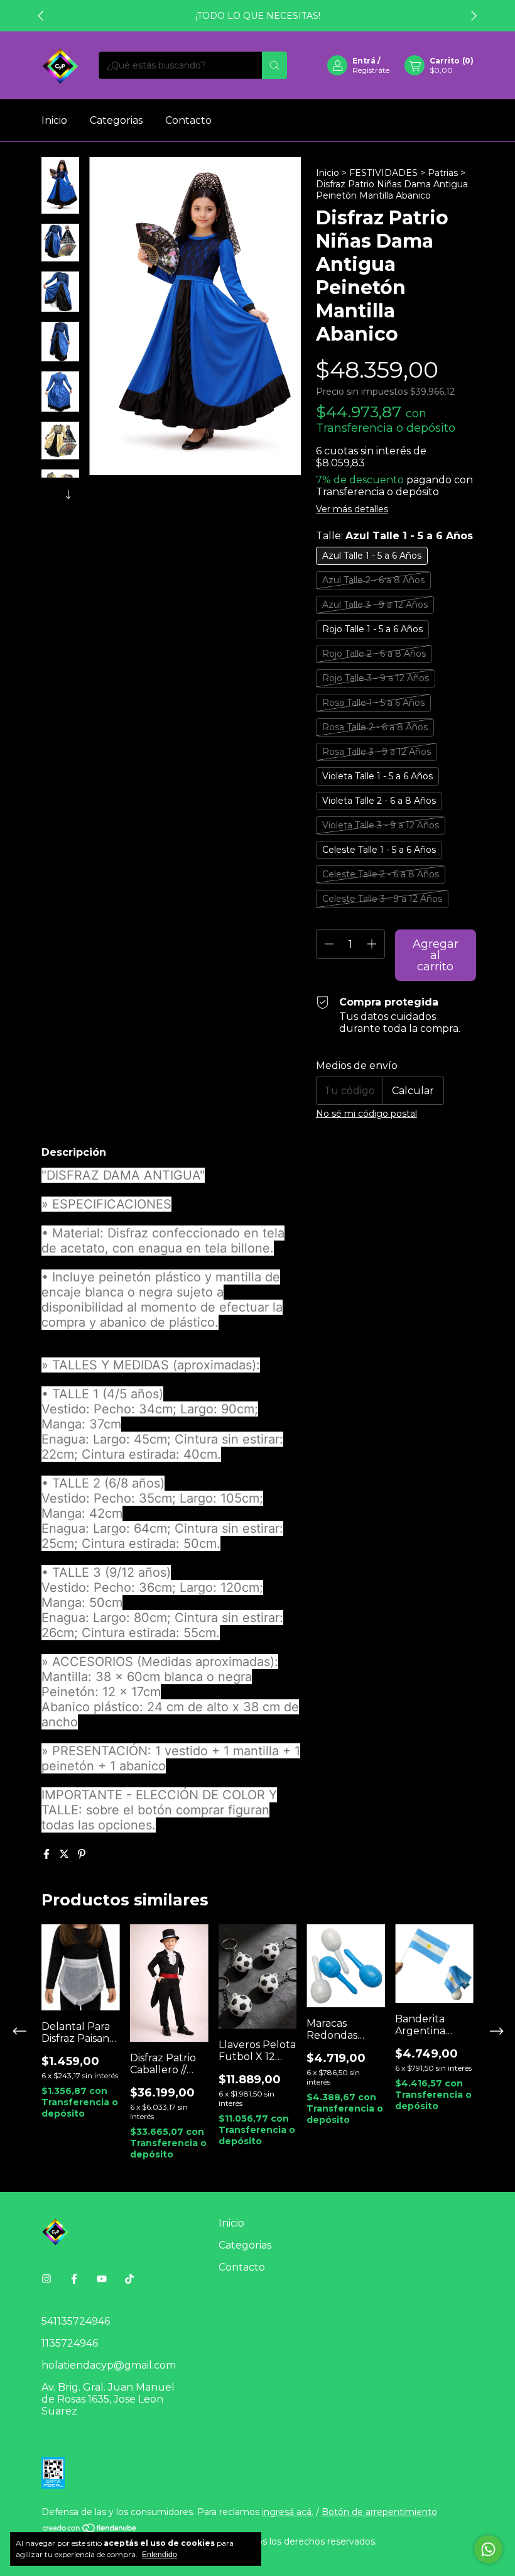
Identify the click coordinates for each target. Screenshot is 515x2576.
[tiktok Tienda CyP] (129, 2279)
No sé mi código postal (366, 1114)
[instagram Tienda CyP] (46, 2279)
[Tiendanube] (90, 2530)
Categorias (116, 120)
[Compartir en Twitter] (65, 1854)
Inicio (54, 120)
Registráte (371, 70)
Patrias (443, 173)
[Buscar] (274, 65)
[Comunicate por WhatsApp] (488, 2549)
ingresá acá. (288, 2512)
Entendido (160, 2555)
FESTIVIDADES (383, 173)
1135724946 (70, 2343)
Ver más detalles (352, 509)
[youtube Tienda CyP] (102, 2279)
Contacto (188, 120)
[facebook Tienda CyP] (74, 2279)
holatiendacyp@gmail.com (109, 2365)
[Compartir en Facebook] (48, 1854)
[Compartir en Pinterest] (82, 1854)
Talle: (394, 536)
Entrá (364, 61)
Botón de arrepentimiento (379, 2512)
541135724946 (76, 2321)
